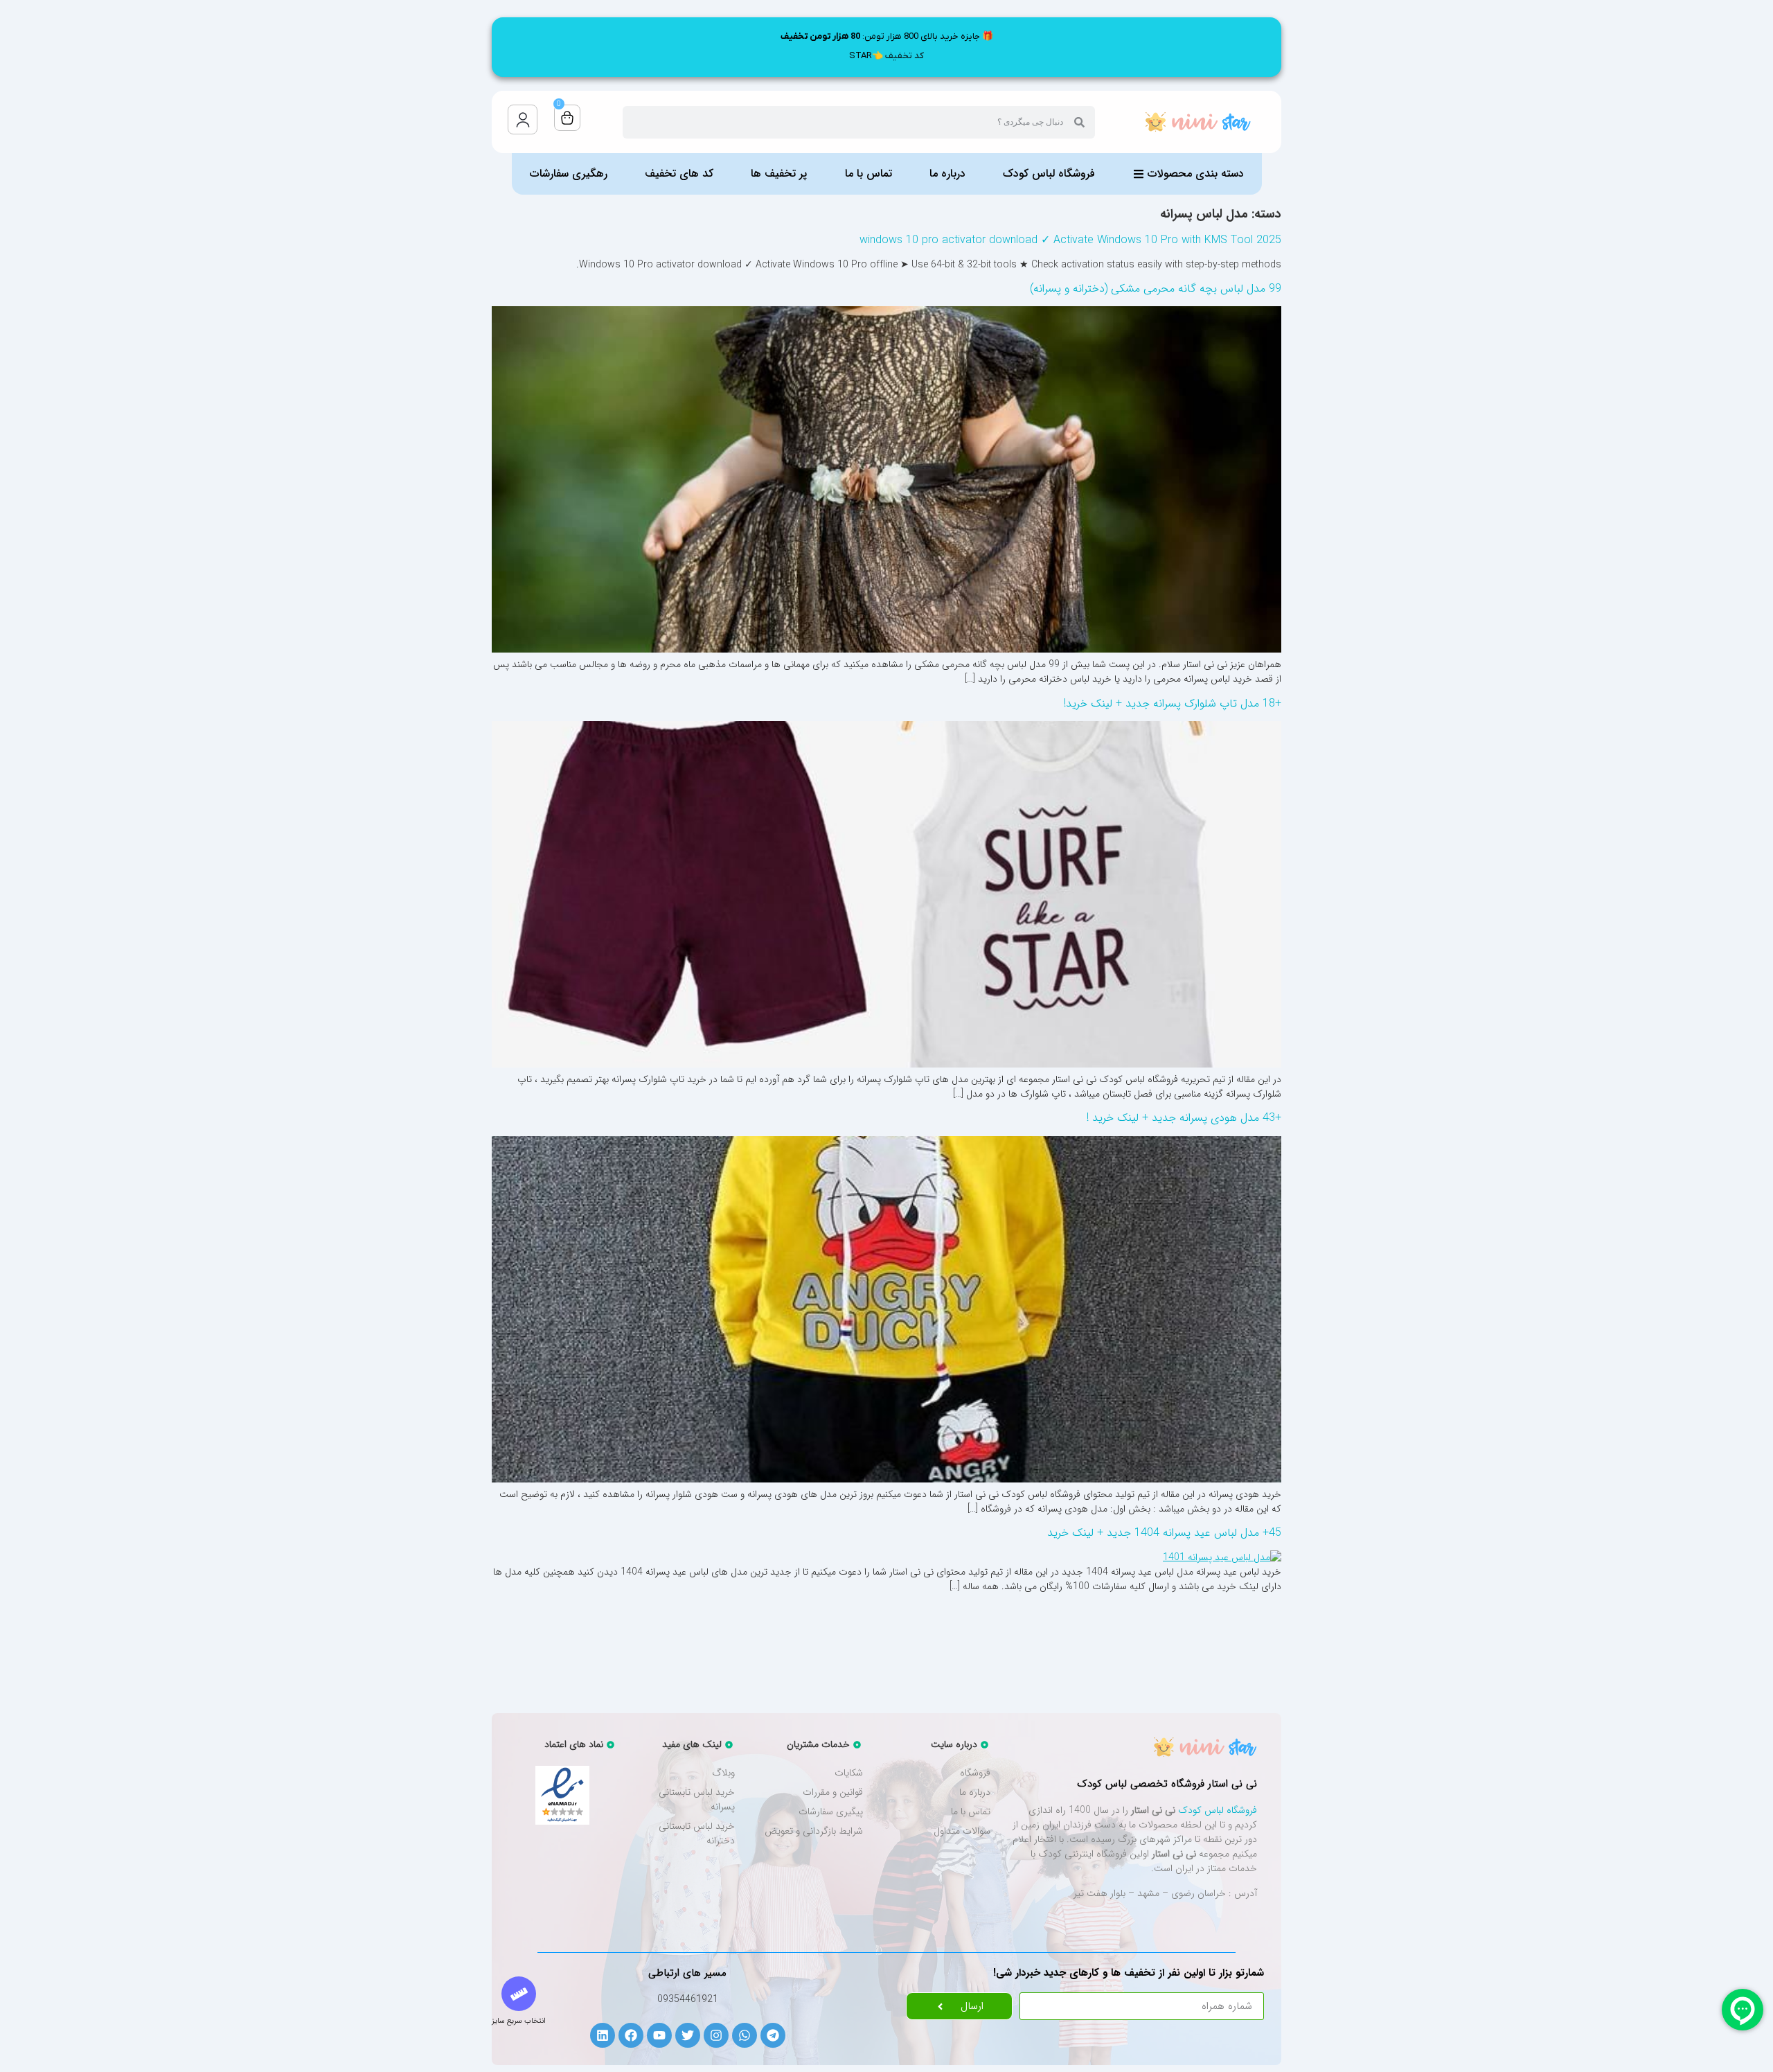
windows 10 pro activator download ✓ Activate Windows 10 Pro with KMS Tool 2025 (1070, 240)
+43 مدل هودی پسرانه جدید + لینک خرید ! (1184, 1118)
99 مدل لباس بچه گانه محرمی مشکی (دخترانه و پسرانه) (1156, 289)
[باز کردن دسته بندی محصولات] (1139, 174)
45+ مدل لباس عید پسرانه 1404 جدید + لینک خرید (1164, 1533)
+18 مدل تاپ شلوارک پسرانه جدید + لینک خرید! (1173, 703)
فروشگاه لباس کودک (1218, 1810)
